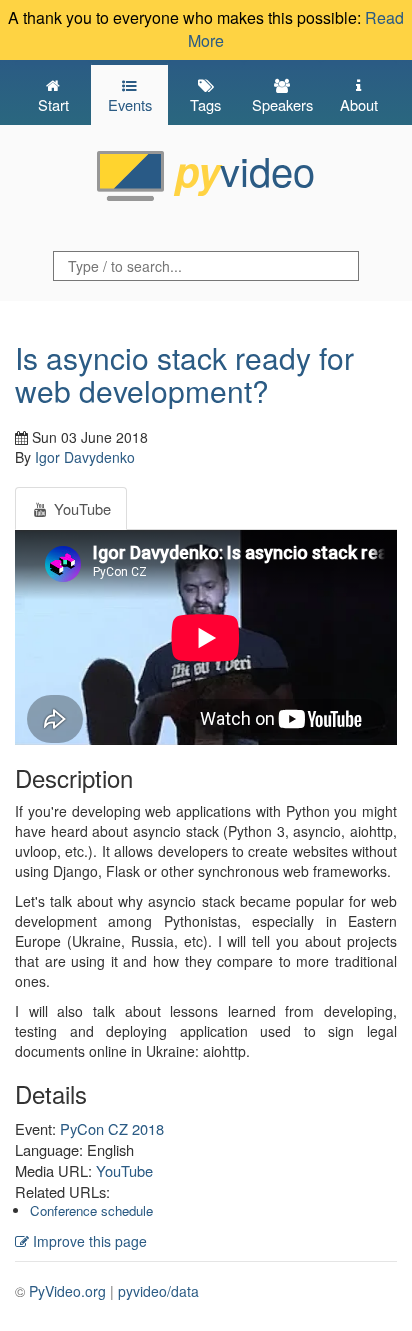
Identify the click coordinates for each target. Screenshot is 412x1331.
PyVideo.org (67, 1291)
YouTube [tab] (80, 508)
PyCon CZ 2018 (112, 1128)
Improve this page (88, 1241)
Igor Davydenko (85, 457)
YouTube (124, 1170)
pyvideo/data (158, 1291)
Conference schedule (91, 1210)
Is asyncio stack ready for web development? (184, 374)
